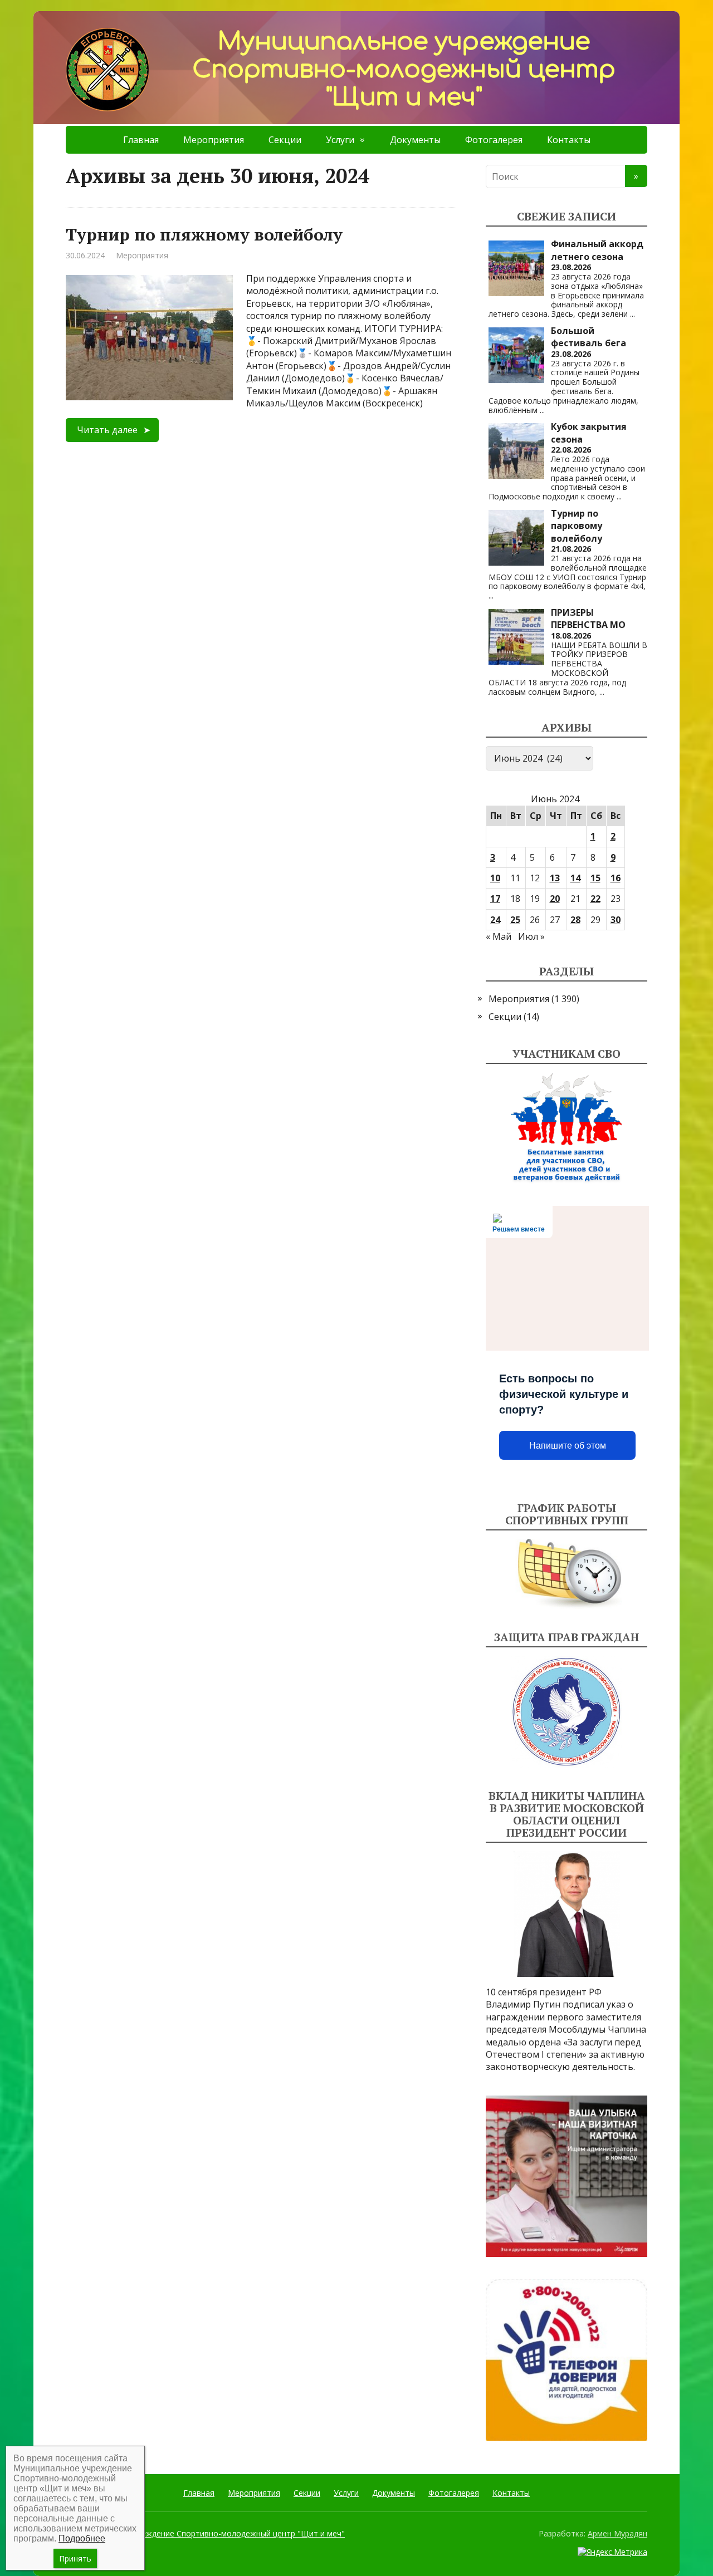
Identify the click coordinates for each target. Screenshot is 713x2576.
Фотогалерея (494, 140)
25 (515, 920)
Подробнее (82, 2538)
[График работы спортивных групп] (567, 1574)
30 (616, 920)
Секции (285, 140)
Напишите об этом (568, 1446)
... (633, 314)
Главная (141, 140)
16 (616, 878)
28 (575, 920)
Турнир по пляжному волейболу (204, 234)
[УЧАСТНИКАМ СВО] (567, 1128)
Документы (415, 140)
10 (495, 878)
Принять (75, 2558)
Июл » (531, 936)
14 (575, 878)
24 (495, 920)
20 (555, 899)
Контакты (569, 140)
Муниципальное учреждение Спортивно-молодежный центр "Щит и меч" (205, 2533)
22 (595, 899)
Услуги (340, 140)
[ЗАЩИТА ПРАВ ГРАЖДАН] (567, 1712)
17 (495, 899)
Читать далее (107, 430)
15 (595, 878)
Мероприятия (214, 140)
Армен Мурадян (617, 2533)
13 (555, 878)
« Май (499, 936)
